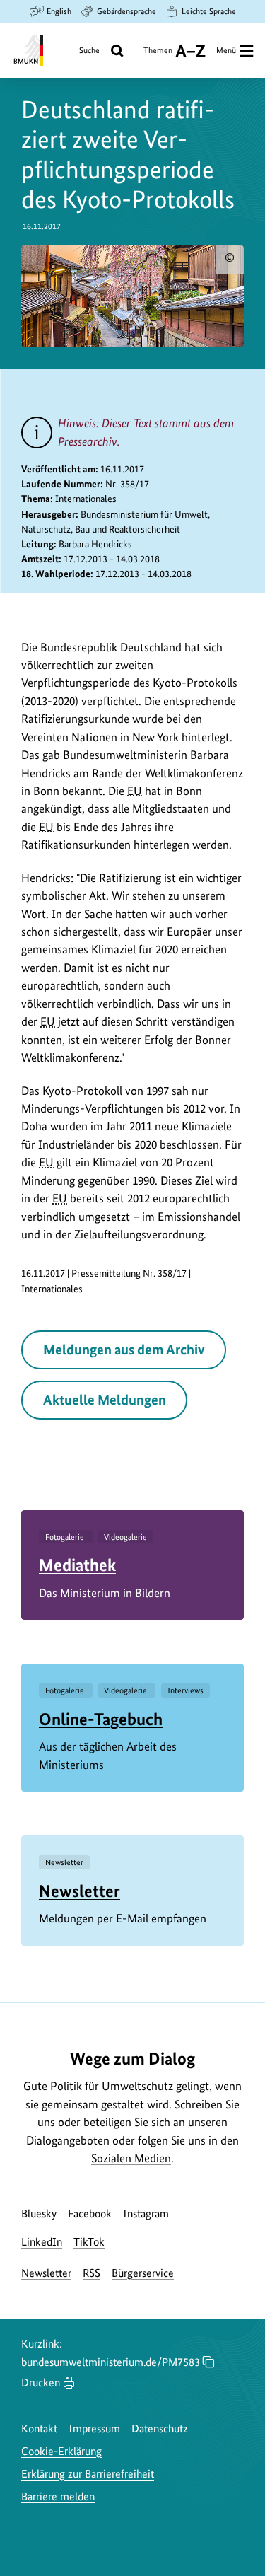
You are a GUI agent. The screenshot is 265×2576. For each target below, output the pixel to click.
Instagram (146, 2214)
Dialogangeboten (68, 2140)
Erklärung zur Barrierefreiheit (88, 2474)
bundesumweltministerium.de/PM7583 (111, 2362)
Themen (158, 56)
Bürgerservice (143, 2273)
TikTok (89, 2242)
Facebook (90, 2214)
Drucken (41, 2383)
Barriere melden (58, 2496)
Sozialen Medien (131, 2158)
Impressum (94, 2429)
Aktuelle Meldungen (105, 1400)
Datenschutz (160, 2429)
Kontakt (39, 2429)
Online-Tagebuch (101, 1719)
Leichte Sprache (209, 11)
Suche (89, 50)
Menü (226, 50)
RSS (92, 2273)
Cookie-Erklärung (61, 2451)
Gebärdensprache (126, 11)
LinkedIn (42, 2242)
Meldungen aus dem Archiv (124, 1350)
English (59, 11)
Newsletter (79, 1891)
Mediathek (77, 1565)
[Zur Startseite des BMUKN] (27, 51)
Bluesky (39, 2214)
